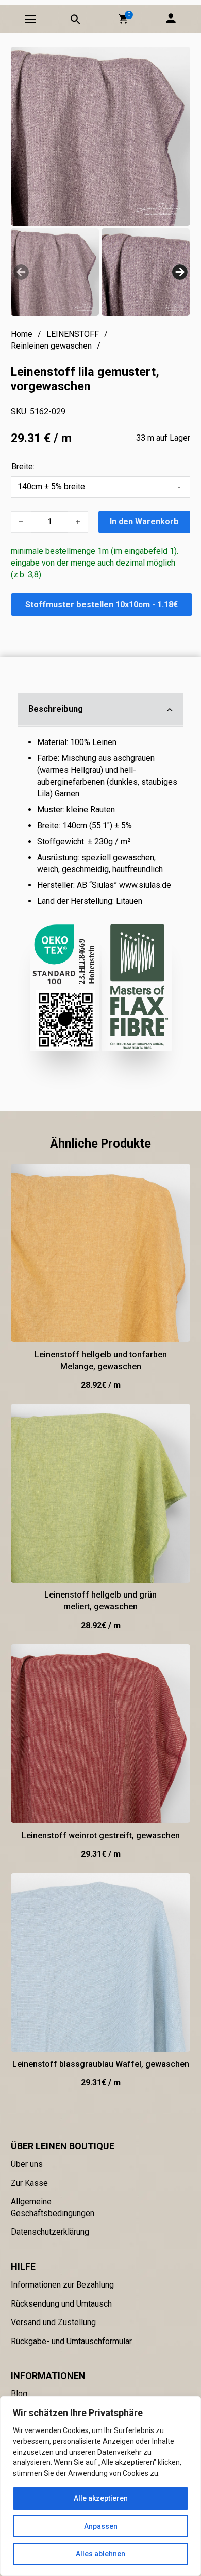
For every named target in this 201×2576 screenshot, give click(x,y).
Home (22, 334)
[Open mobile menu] (30, 19)
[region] (100, 2486)
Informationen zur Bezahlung (62, 2285)
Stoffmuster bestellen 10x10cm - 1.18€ (102, 604)
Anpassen (101, 2526)
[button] (123, 19)
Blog (19, 2394)
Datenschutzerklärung (50, 2232)
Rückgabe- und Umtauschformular (71, 2341)
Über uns (27, 2164)
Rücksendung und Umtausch (61, 2304)
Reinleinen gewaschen (51, 346)
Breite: (23, 467)
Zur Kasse (29, 2183)
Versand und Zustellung (53, 2322)
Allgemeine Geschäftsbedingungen (53, 2207)
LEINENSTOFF (73, 334)
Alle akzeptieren (101, 2498)
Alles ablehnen (100, 2554)
